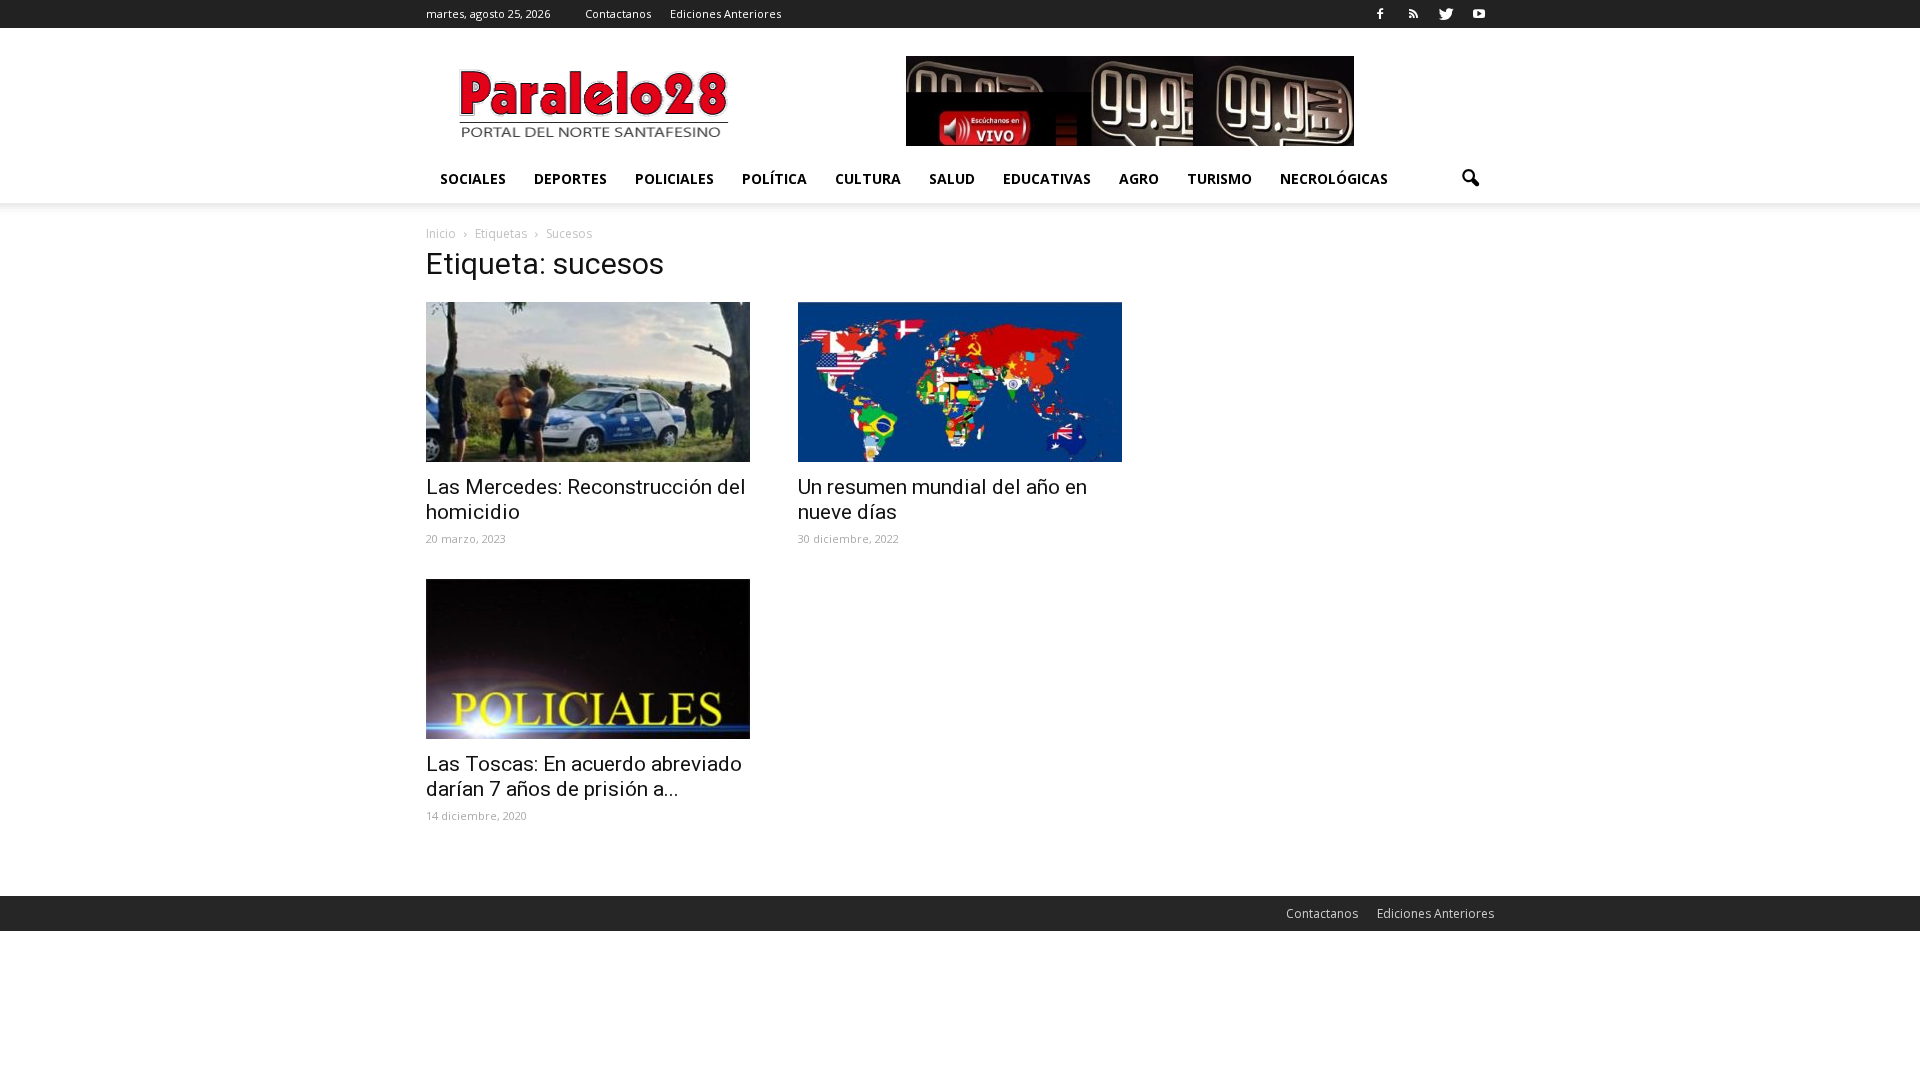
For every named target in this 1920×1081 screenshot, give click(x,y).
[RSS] (1413, 14)
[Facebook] (1380, 14)
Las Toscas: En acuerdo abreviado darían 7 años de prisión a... (584, 776)
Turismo (1219, 178)
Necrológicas (1334, 178)
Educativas (1047, 178)
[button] (1470, 179)
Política (774, 178)
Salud (952, 178)
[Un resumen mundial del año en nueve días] (960, 382)
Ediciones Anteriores (725, 13)
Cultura (868, 178)
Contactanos (618, 13)
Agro (1139, 178)
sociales (473, 178)
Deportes (570, 178)
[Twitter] (1446, 14)
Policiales (674, 178)
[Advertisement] (1332, 379)
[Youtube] (1479, 14)
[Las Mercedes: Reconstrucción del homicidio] (588, 382)
